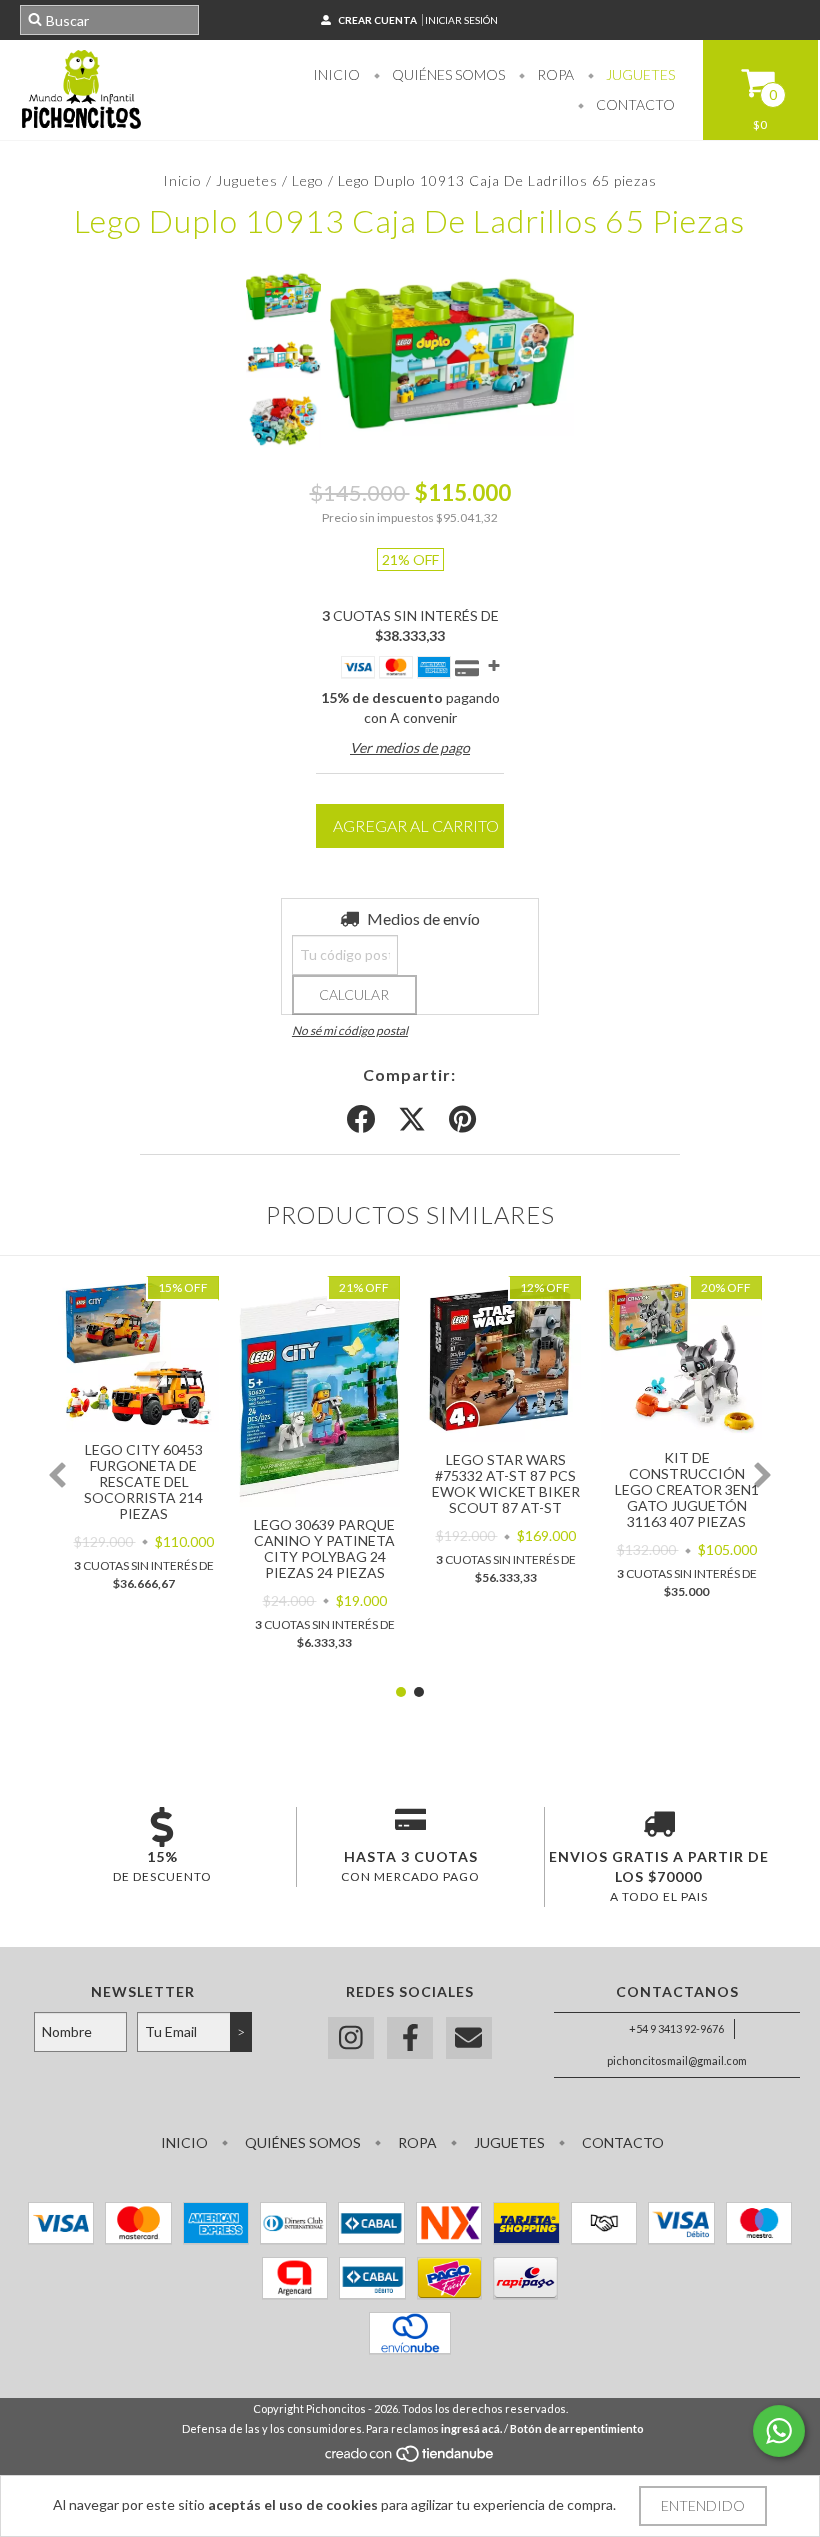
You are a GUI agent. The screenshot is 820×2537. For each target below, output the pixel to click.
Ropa (554, 74)
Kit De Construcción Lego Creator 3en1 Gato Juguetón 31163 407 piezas (687, 1489)
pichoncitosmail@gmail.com (677, 2060)
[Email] (469, 2038)
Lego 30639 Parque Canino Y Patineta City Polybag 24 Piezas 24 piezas (324, 1548)
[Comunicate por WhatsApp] (779, 2431)
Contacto (634, 104)
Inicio (336, 74)
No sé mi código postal (350, 1030)
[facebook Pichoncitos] (410, 2038)
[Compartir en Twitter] (412, 1120)
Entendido (703, 2505)
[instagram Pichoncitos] (351, 2038)
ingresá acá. (471, 2428)
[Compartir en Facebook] (361, 1120)
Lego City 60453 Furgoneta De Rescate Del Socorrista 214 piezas (143, 1481)
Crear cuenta (377, 20)
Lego (308, 180)
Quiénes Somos (447, 74)
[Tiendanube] (410, 2458)
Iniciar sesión (461, 20)
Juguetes (639, 74)
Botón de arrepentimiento (577, 2428)
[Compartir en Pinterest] (462, 1120)
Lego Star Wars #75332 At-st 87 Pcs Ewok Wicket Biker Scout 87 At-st (506, 1483)
